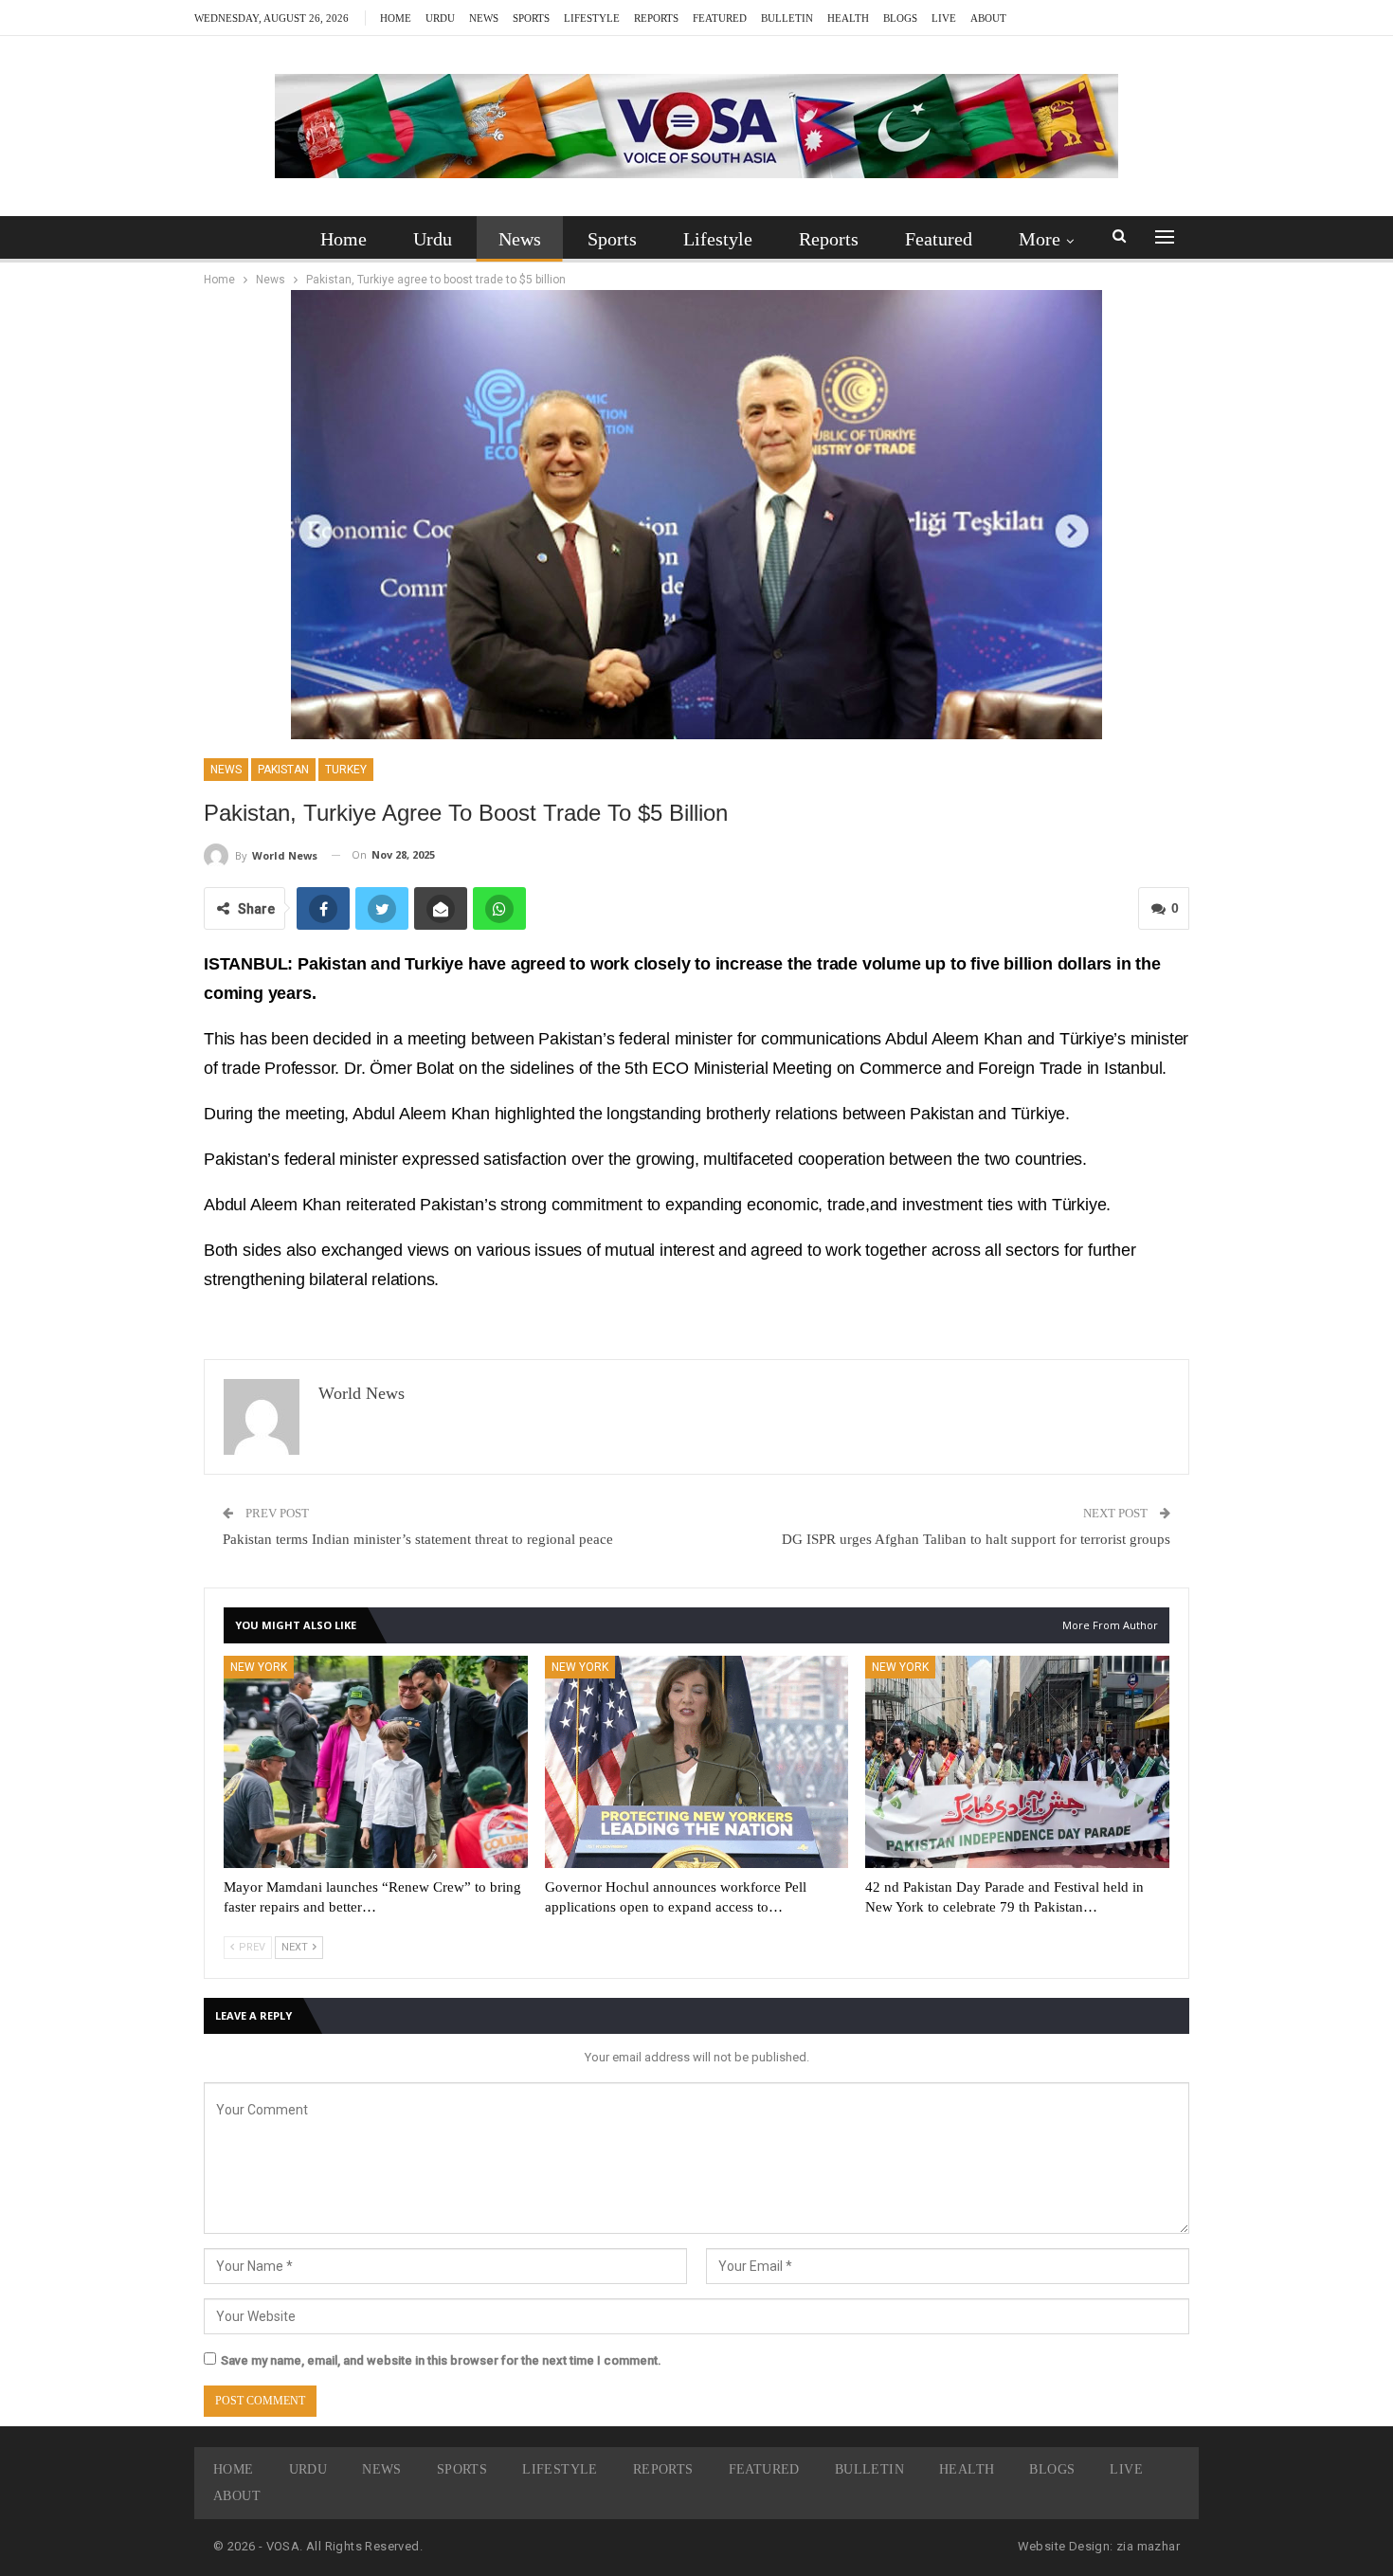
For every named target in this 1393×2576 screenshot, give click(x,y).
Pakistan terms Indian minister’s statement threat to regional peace (418, 1539)
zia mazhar (1148, 2546)
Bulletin (787, 18)
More (1040, 239)
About (988, 18)
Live (944, 18)
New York (259, 1667)
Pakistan (283, 770)
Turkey (346, 770)
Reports (656, 18)
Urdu (440, 18)
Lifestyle (592, 18)
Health (848, 18)
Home (396, 18)
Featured (720, 18)
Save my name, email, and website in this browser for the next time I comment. (441, 2360)
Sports (531, 18)
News (484, 18)
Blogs (900, 18)
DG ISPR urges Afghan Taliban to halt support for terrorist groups (976, 1539)
